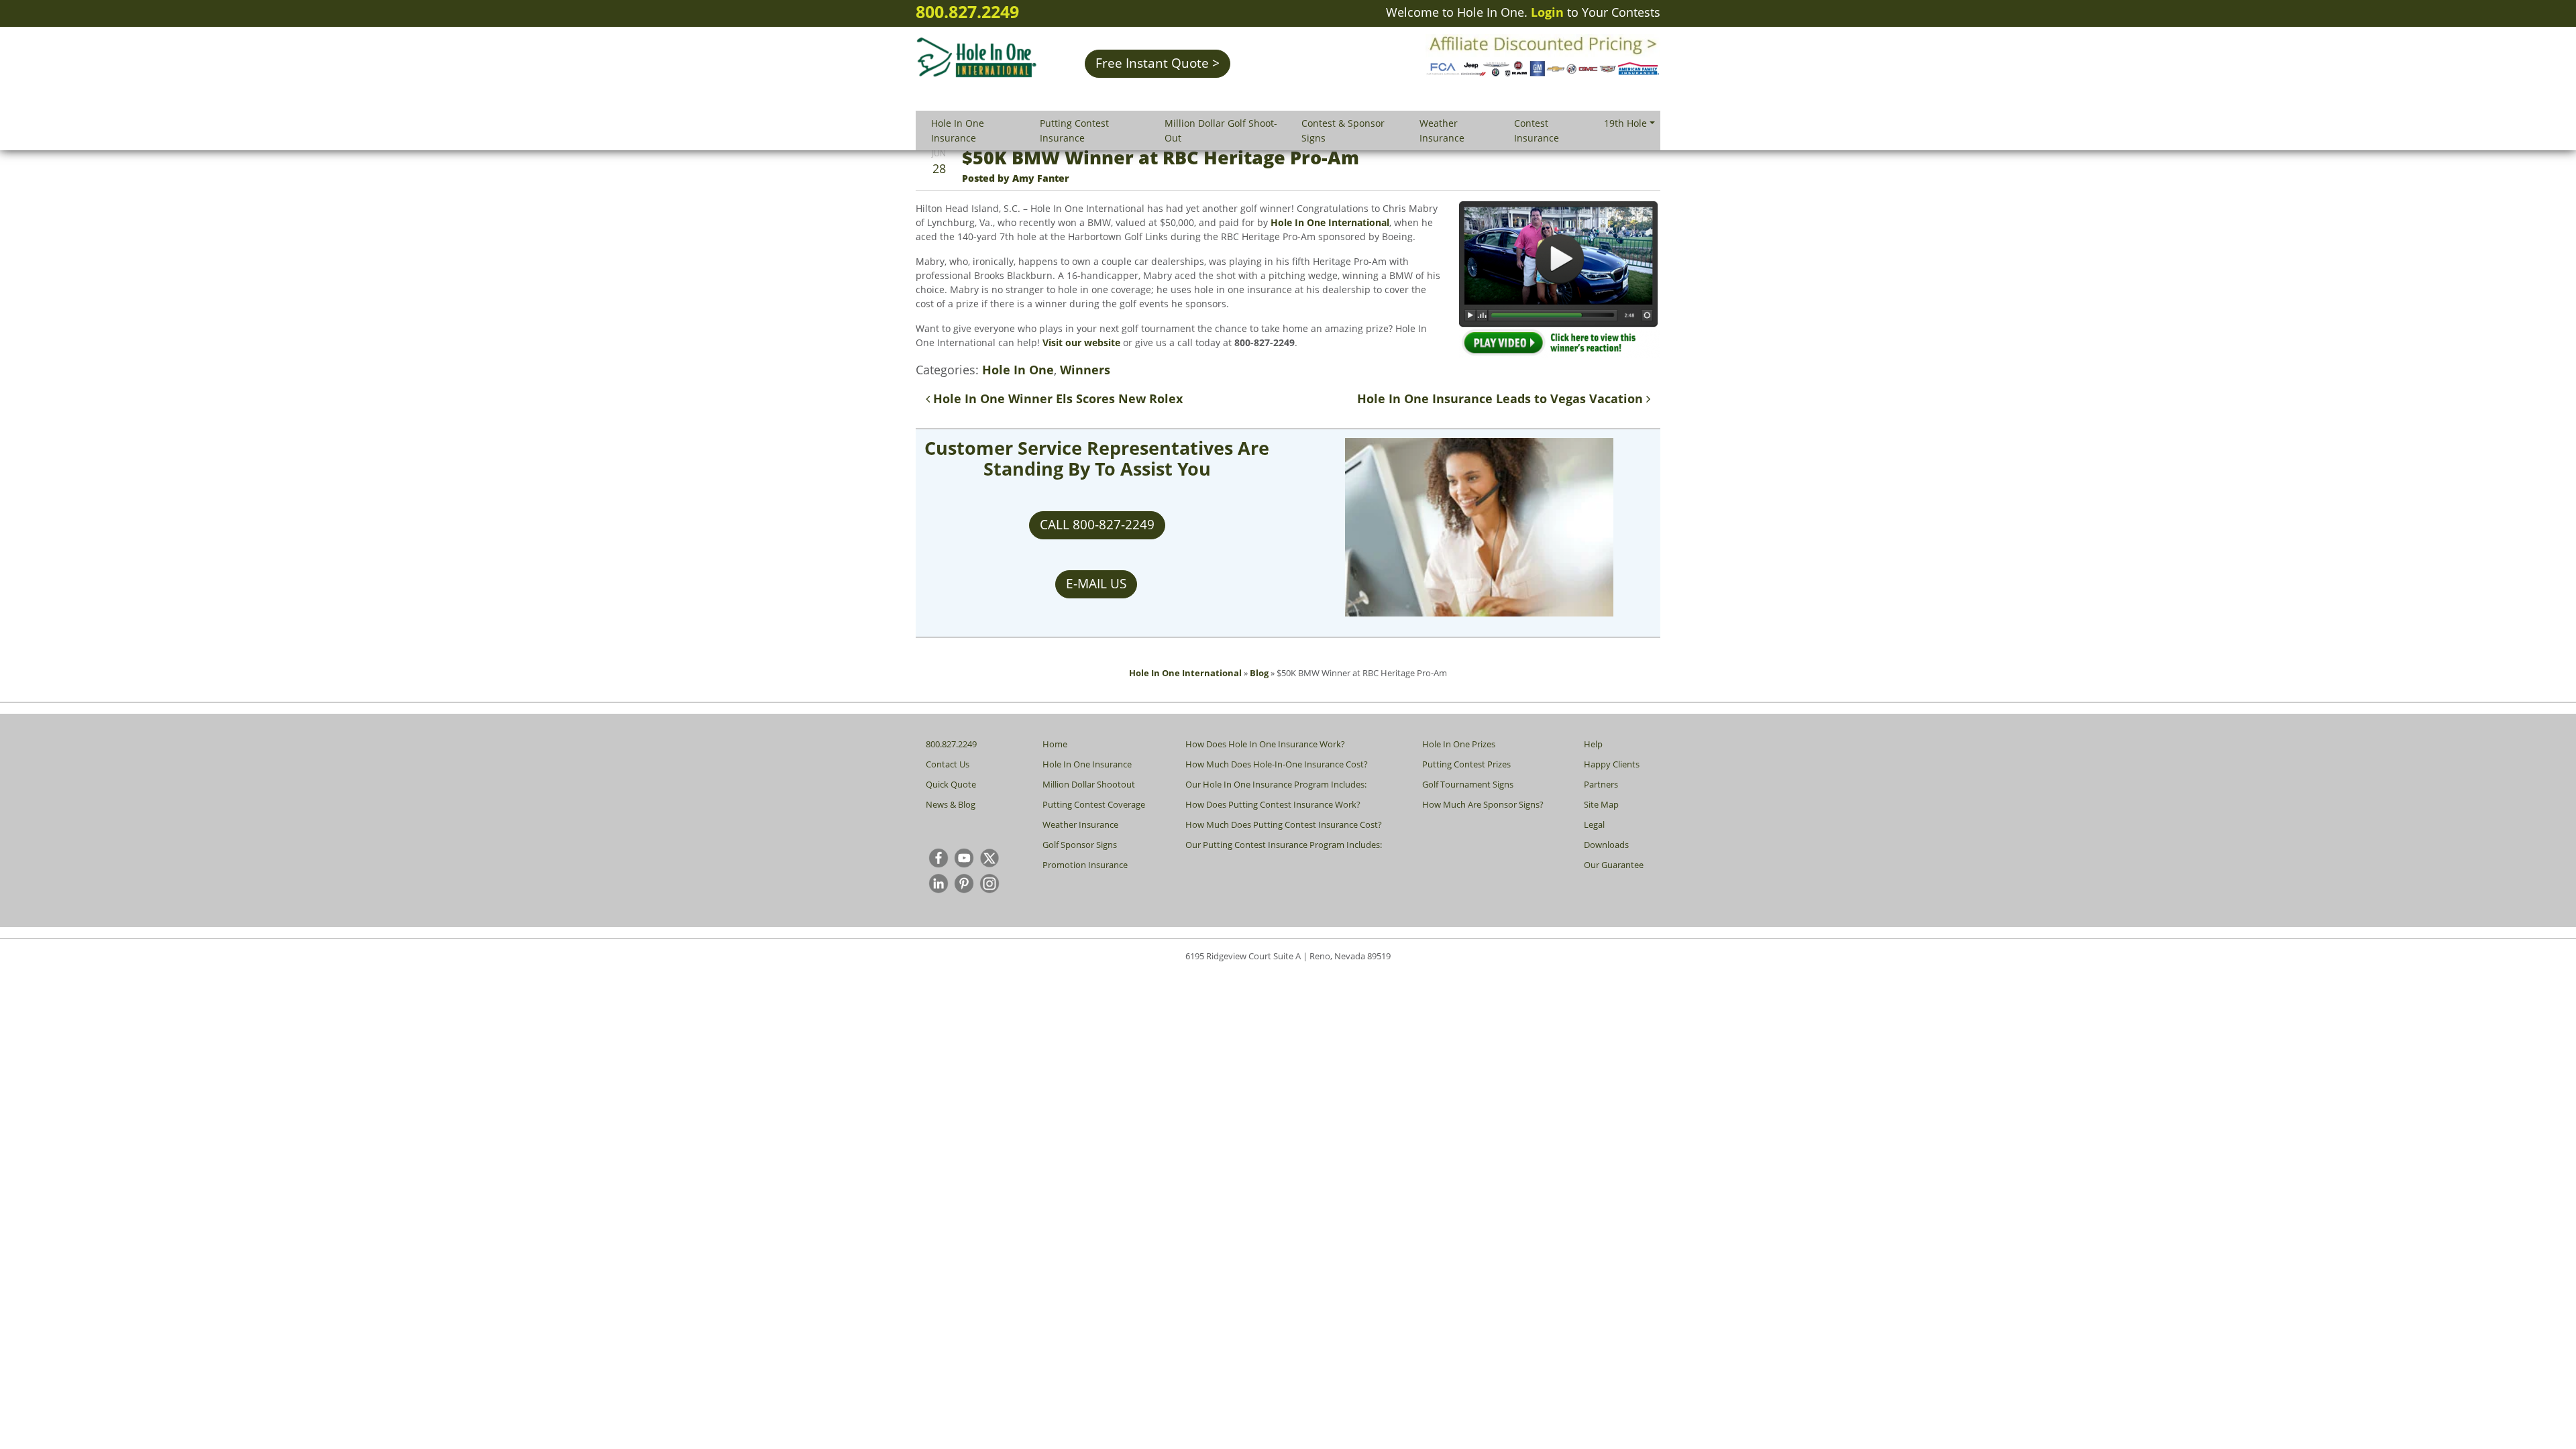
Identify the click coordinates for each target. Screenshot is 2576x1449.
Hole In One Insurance (958, 130)
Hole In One (1018, 370)
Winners (1085, 370)
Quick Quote (951, 784)
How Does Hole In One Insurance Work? (1265, 744)
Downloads (1606, 845)
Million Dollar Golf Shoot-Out (1221, 130)
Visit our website (1081, 342)
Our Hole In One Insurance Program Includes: (1276, 784)
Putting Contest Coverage (1094, 804)
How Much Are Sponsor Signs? (1483, 804)
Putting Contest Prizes (1466, 764)
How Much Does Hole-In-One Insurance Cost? (1277, 764)
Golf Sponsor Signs (1080, 845)
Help (1593, 744)
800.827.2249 (967, 11)
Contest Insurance (1537, 130)
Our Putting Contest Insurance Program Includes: (1284, 845)
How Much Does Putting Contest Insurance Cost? (1284, 824)
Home (1055, 744)
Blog (1259, 673)
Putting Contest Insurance (1074, 130)
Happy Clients (1612, 764)
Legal (1594, 824)
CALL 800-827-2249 (1097, 525)
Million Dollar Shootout (1089, 784)
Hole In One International (1330, 222)
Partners (1601, 784)
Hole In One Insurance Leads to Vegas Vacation (1502, 398)
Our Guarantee (1614, 865)
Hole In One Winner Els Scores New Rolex (1056, 398)
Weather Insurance (1442, 130)
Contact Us (948, 764)
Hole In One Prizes (1459, 744)
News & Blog (951, 804)
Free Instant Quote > (1158, 63)
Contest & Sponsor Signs (1343, 130)
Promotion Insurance (1085, 865)
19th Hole (1625, 123)
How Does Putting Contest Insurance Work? (1273, 804)
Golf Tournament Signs (1468, 784)
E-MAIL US (1096, 584)
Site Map (1601, 804)
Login (1547, 12)
